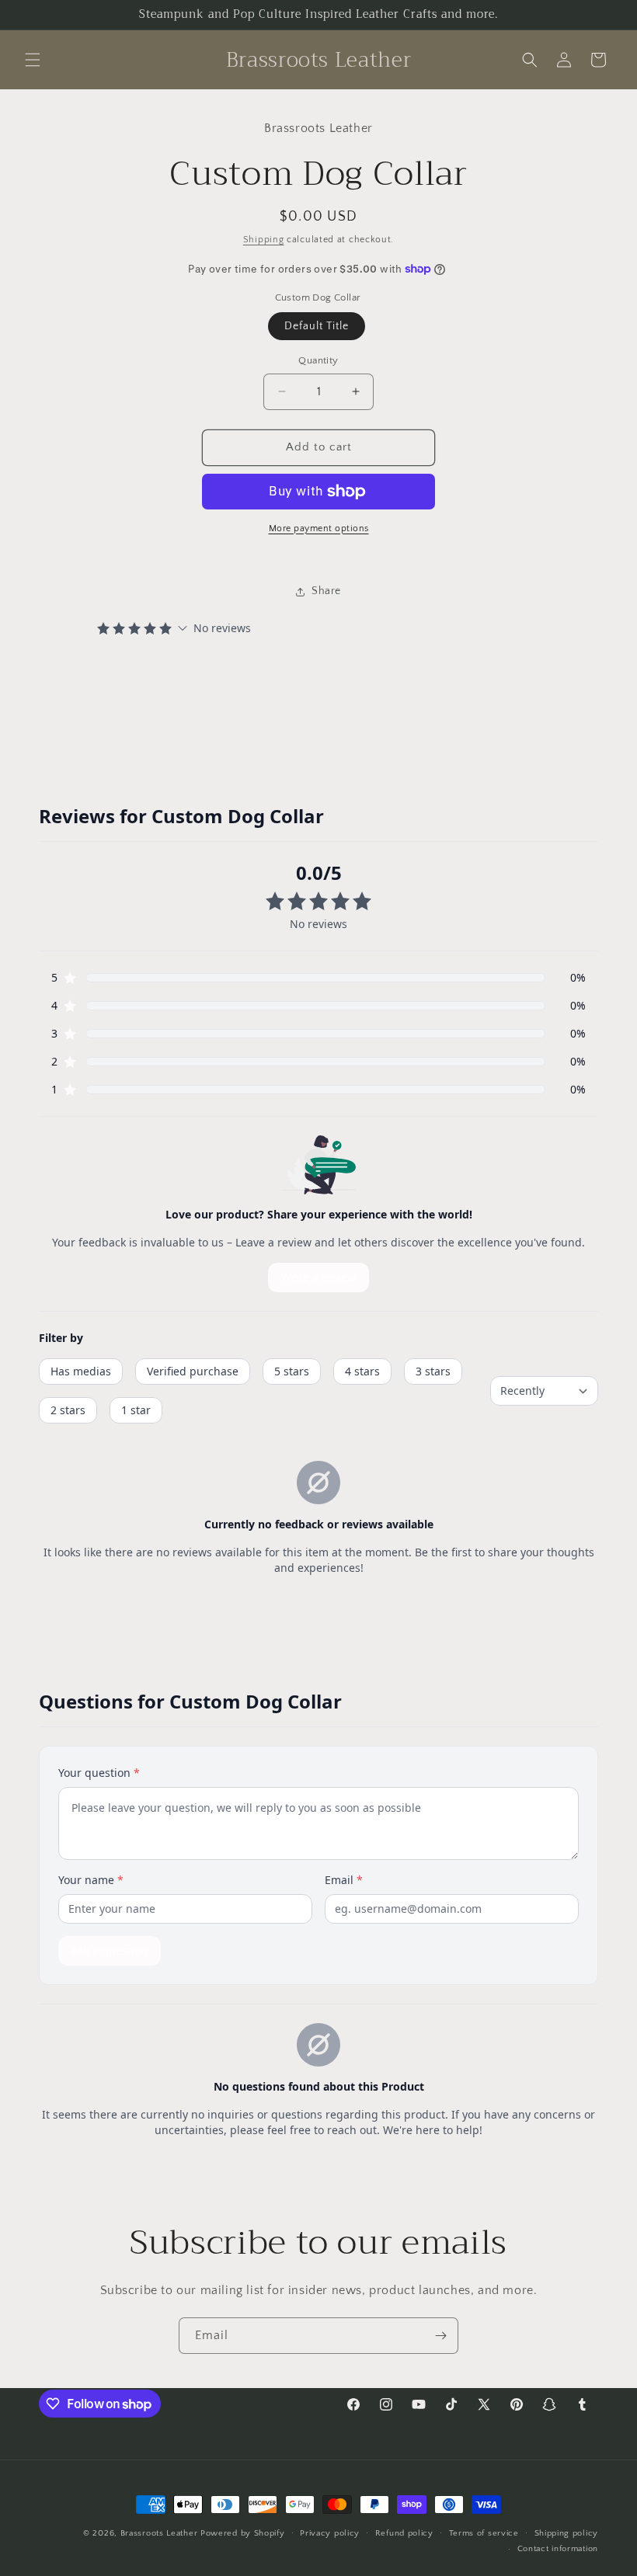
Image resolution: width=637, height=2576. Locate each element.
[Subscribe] (440, 2336)
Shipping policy (567, 2533)
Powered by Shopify (243, 2533)
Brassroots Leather (159, 2533)
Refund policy (404, 2533)
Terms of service (484, 2533)
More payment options (319, 528)
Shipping (264, 240)
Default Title (317, 326)
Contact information (558, 2549)
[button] (33, 60)
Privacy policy (330, 2533)
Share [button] (326, 591)
